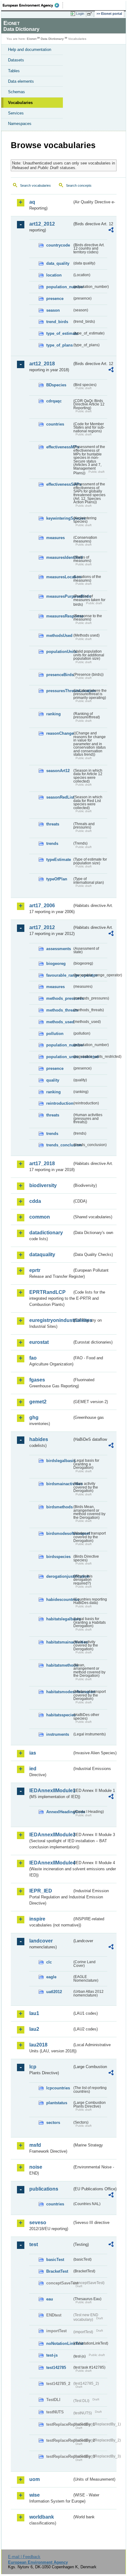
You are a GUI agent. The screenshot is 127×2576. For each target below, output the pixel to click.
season (53, 310)
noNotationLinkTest (59, 2343)
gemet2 (38, 1402)
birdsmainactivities (59, 1484)
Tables (14, 71)
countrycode (58, 245)
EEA (33, 5)
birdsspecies (58, 1557)
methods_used (59, 1022)
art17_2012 (42, 927)
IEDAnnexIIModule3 (51, 1835)
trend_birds (57, 322)
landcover (41, 1941)
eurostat (39, 1342)
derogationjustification (59, 1576)
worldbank (42, 2517)
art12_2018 (42, 364)
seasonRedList (59, 797)
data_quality (58, 263)
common (40, 1217)
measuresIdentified (59, 557)
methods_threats (59, 1010)
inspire (37, 1919)
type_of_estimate (59, 333)
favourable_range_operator (59, 975)
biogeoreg (56, 964)
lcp (33, 2067)
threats (53, 824)
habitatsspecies (59, 1715)
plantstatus (57, 2103)
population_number (59, 287)
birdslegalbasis (59, 1461)
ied (33, 1769)
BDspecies (56, 385)
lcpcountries (58, 2088)
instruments (58, 1734)
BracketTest (57, 2271)
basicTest (55, 2260)
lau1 (34, 2013)
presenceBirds (59, 675)
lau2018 (38, 2045)
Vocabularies (20, 103)
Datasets (16, 60)
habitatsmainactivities (59, 1642)
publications (44, 2189)
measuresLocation (59, 577)
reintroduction (59, 1103)
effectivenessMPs (59, 447)
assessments (59, 949)
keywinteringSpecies (59, 518)
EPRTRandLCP (47, 1292)
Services (16, 113)
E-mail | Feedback (24, 2557)
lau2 (34, 2029)
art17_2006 (42, 906)
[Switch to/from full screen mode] (91, 14)
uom (35, 2479)
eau (50, 2299)
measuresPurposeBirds (59, 596)
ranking (53, 714)
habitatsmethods (59, 1665)
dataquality (42, 1255)
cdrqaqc (54, 401)
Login (80, 14)
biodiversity (43, 1185)
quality (53, 1080)
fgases (37, 1380)
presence (55, 299)
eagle (51, 1977)
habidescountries (59, 1600)
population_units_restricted (59, 1057)
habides (39, 1439)
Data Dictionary (52, 39)
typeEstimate (59, 860)
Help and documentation (30, 50)
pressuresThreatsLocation (59, 691)
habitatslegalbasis (59, 1619)
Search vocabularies (35, 185)
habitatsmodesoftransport (59, 1692)
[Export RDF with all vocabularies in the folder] (111, 231)
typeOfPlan (57, 879)
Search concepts (79, 185)
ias (33, 1753)
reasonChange (59, 733)
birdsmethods (59, 1507)
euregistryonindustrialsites (51, 1320)
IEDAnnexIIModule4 (51, 1863)
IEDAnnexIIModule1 (51, 1791)
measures (55, 538)
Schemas (16, 92)
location (54, 275)
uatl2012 (54, 1992)
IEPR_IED (41, 1891)
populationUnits (59, 652)
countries (55, 424)
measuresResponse (59, 616)
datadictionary (46, 1233)
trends (52, 843)
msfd (35, 2145)
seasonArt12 (58, 771)
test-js (52, 2355)
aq (32, 202)
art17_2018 (42, 1163)
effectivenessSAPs (59, 484)
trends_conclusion (59, 1145)
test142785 (56, 2368)
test (34, 2244)
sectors (53, 2123)
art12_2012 (42, 224)
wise (35, 2495)
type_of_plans (59, 345)
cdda (35, 1201)
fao (33, 1358)
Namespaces (20, 124)
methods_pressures (59, 998)
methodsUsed (59, 636)
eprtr (35, 1270)
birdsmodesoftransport (59, 1533)
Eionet (32, 39)
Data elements (21, 81)
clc (49, 1962)
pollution (55, 1034)
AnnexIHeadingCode (59, 1812)
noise (36, 2167)
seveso (38, 2223)
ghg (34, 1417)
